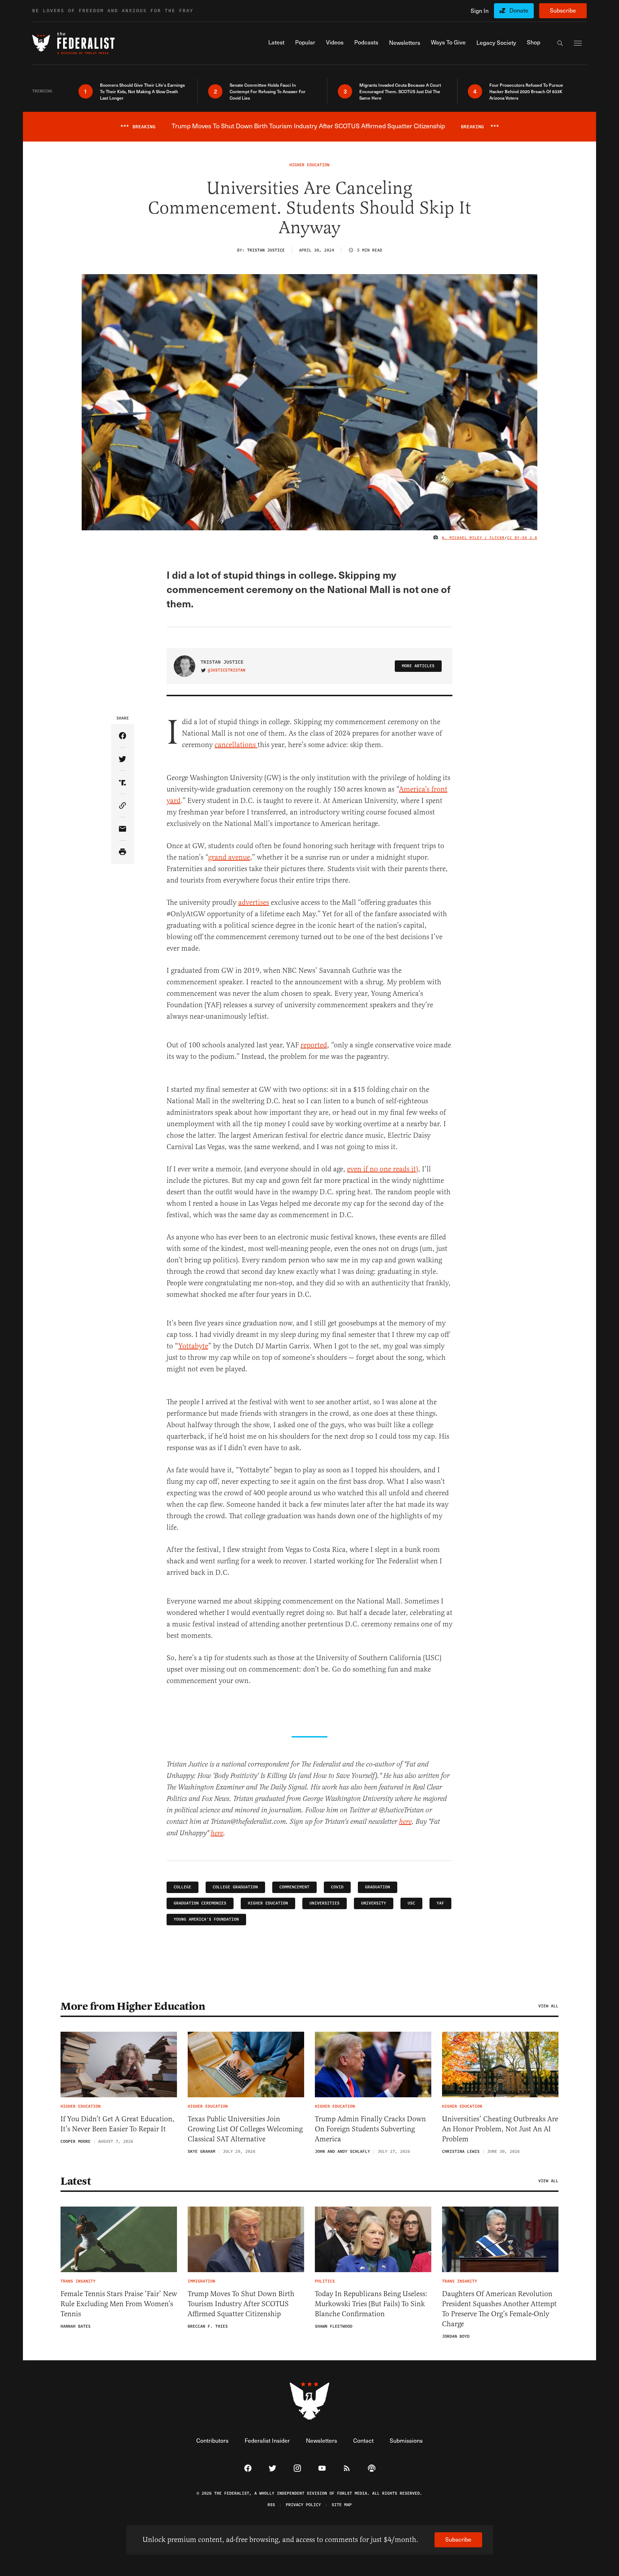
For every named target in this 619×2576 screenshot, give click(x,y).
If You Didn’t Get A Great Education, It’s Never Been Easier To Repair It (117, 2124)
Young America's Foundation (206, 1919)
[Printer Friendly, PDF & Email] (123, 852)
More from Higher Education (133, 2006)
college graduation (235, 1887)
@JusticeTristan (227, 670)
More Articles (418, 666)
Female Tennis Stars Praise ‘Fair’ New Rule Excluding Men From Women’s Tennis (119, 2304)
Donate (519, 10)
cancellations (236, 745)
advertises (254, 902)
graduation (378, 1887)
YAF (440, 1903)
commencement (294, 1887)
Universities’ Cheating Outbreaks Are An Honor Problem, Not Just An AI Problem (500, 2129)
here (405, 1822)
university (374, 1903)
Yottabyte (193, 1346)
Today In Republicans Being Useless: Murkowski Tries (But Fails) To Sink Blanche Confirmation (371, 2304)
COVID (337, 1887)
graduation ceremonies (200, 1903)
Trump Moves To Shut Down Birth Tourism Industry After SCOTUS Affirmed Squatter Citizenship (241, 2304)
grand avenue (229, 857)
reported (314, 1045)
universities (325, 1903)
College (183, 1887)
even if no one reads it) (383, 1169)
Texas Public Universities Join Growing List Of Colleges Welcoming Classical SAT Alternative (245, 2129)
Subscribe (563, 10)
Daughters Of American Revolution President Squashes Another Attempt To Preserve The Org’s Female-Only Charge (499, 2309)
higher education (268, 1903)
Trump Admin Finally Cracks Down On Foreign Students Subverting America (370, 2129)
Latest (76, 2181)
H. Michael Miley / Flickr (473, 538)
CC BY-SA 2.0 (522, 538)
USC (411, 1903)
